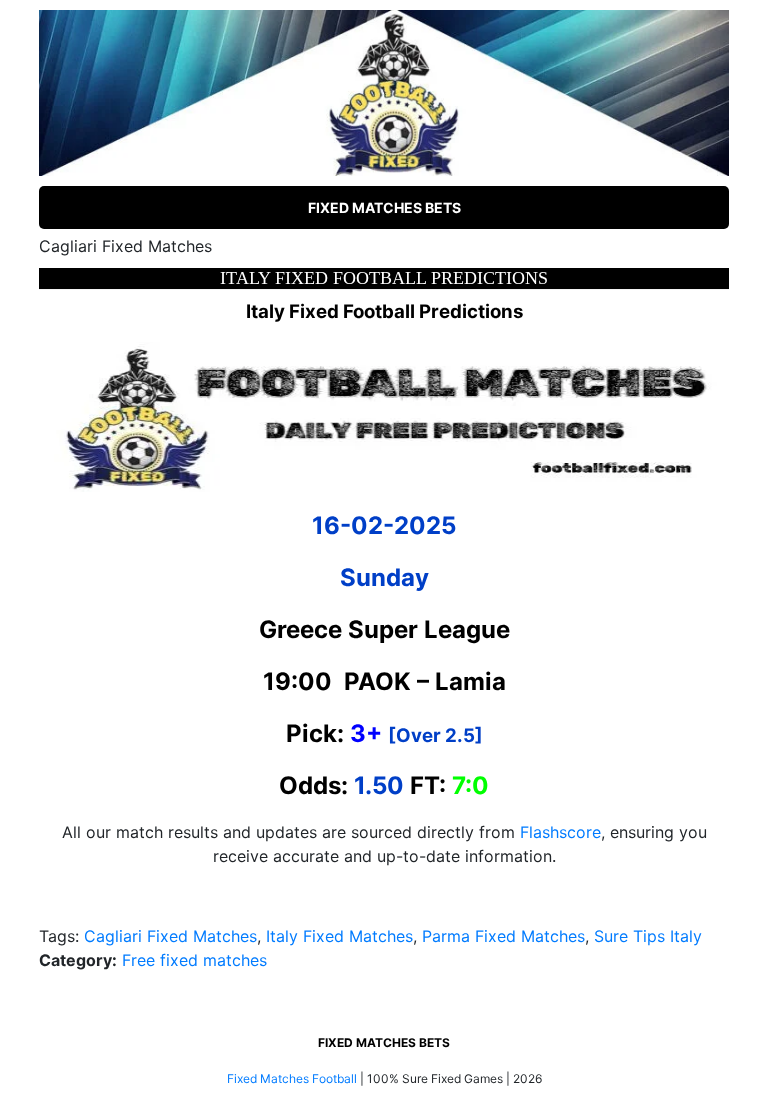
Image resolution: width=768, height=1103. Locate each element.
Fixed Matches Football (292, 1078)
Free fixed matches (194, 960)
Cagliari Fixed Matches (170, 936)
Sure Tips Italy (648, 936)
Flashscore (560, 832)
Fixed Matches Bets (384, 207)
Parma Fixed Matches (503, 936)
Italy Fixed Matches (339, 936)
